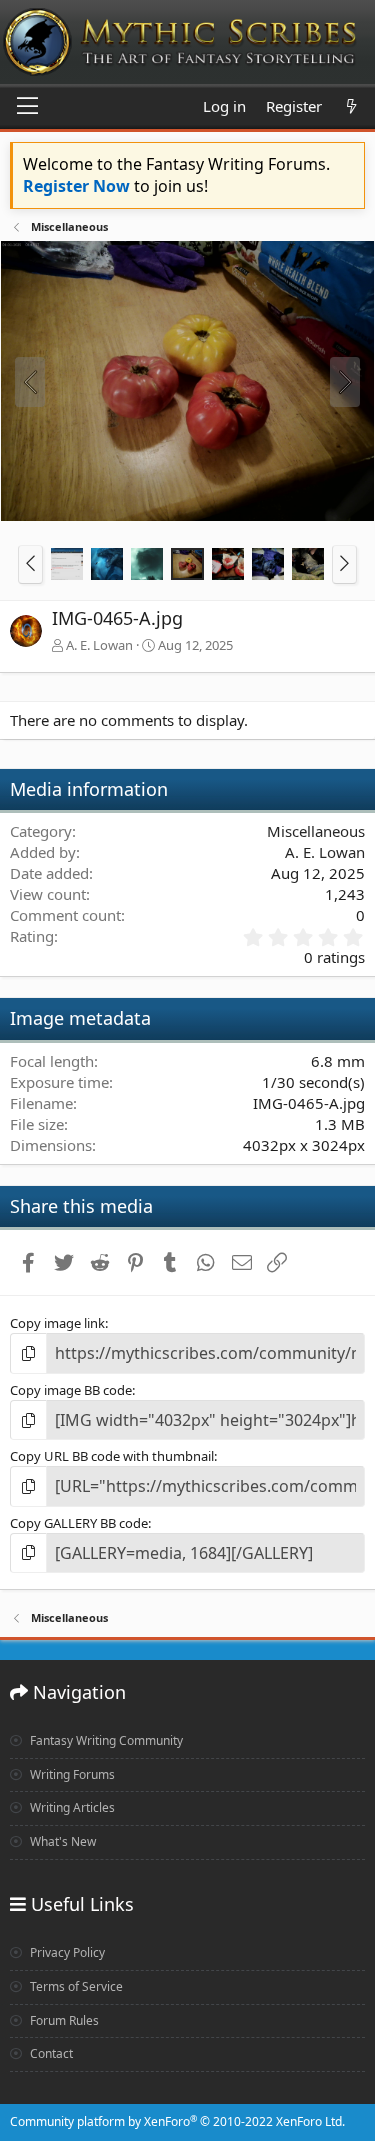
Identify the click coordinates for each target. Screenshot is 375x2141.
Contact (50, 2053)
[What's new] (351, 106)
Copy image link (57, 1323)
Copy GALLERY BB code (79, 1523)
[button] (30, 564)
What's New (61, 1841)
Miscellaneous (316, 831)
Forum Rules (63, 2020)
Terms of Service (75, 1986)
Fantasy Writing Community (105, 1740)
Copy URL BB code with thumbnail (112, 1456)
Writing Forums (71, 1774)
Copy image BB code (71, 1390)
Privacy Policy (66, 1952)
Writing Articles (71, 1807)
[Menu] (27, 107)
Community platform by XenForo (177, 2121)
